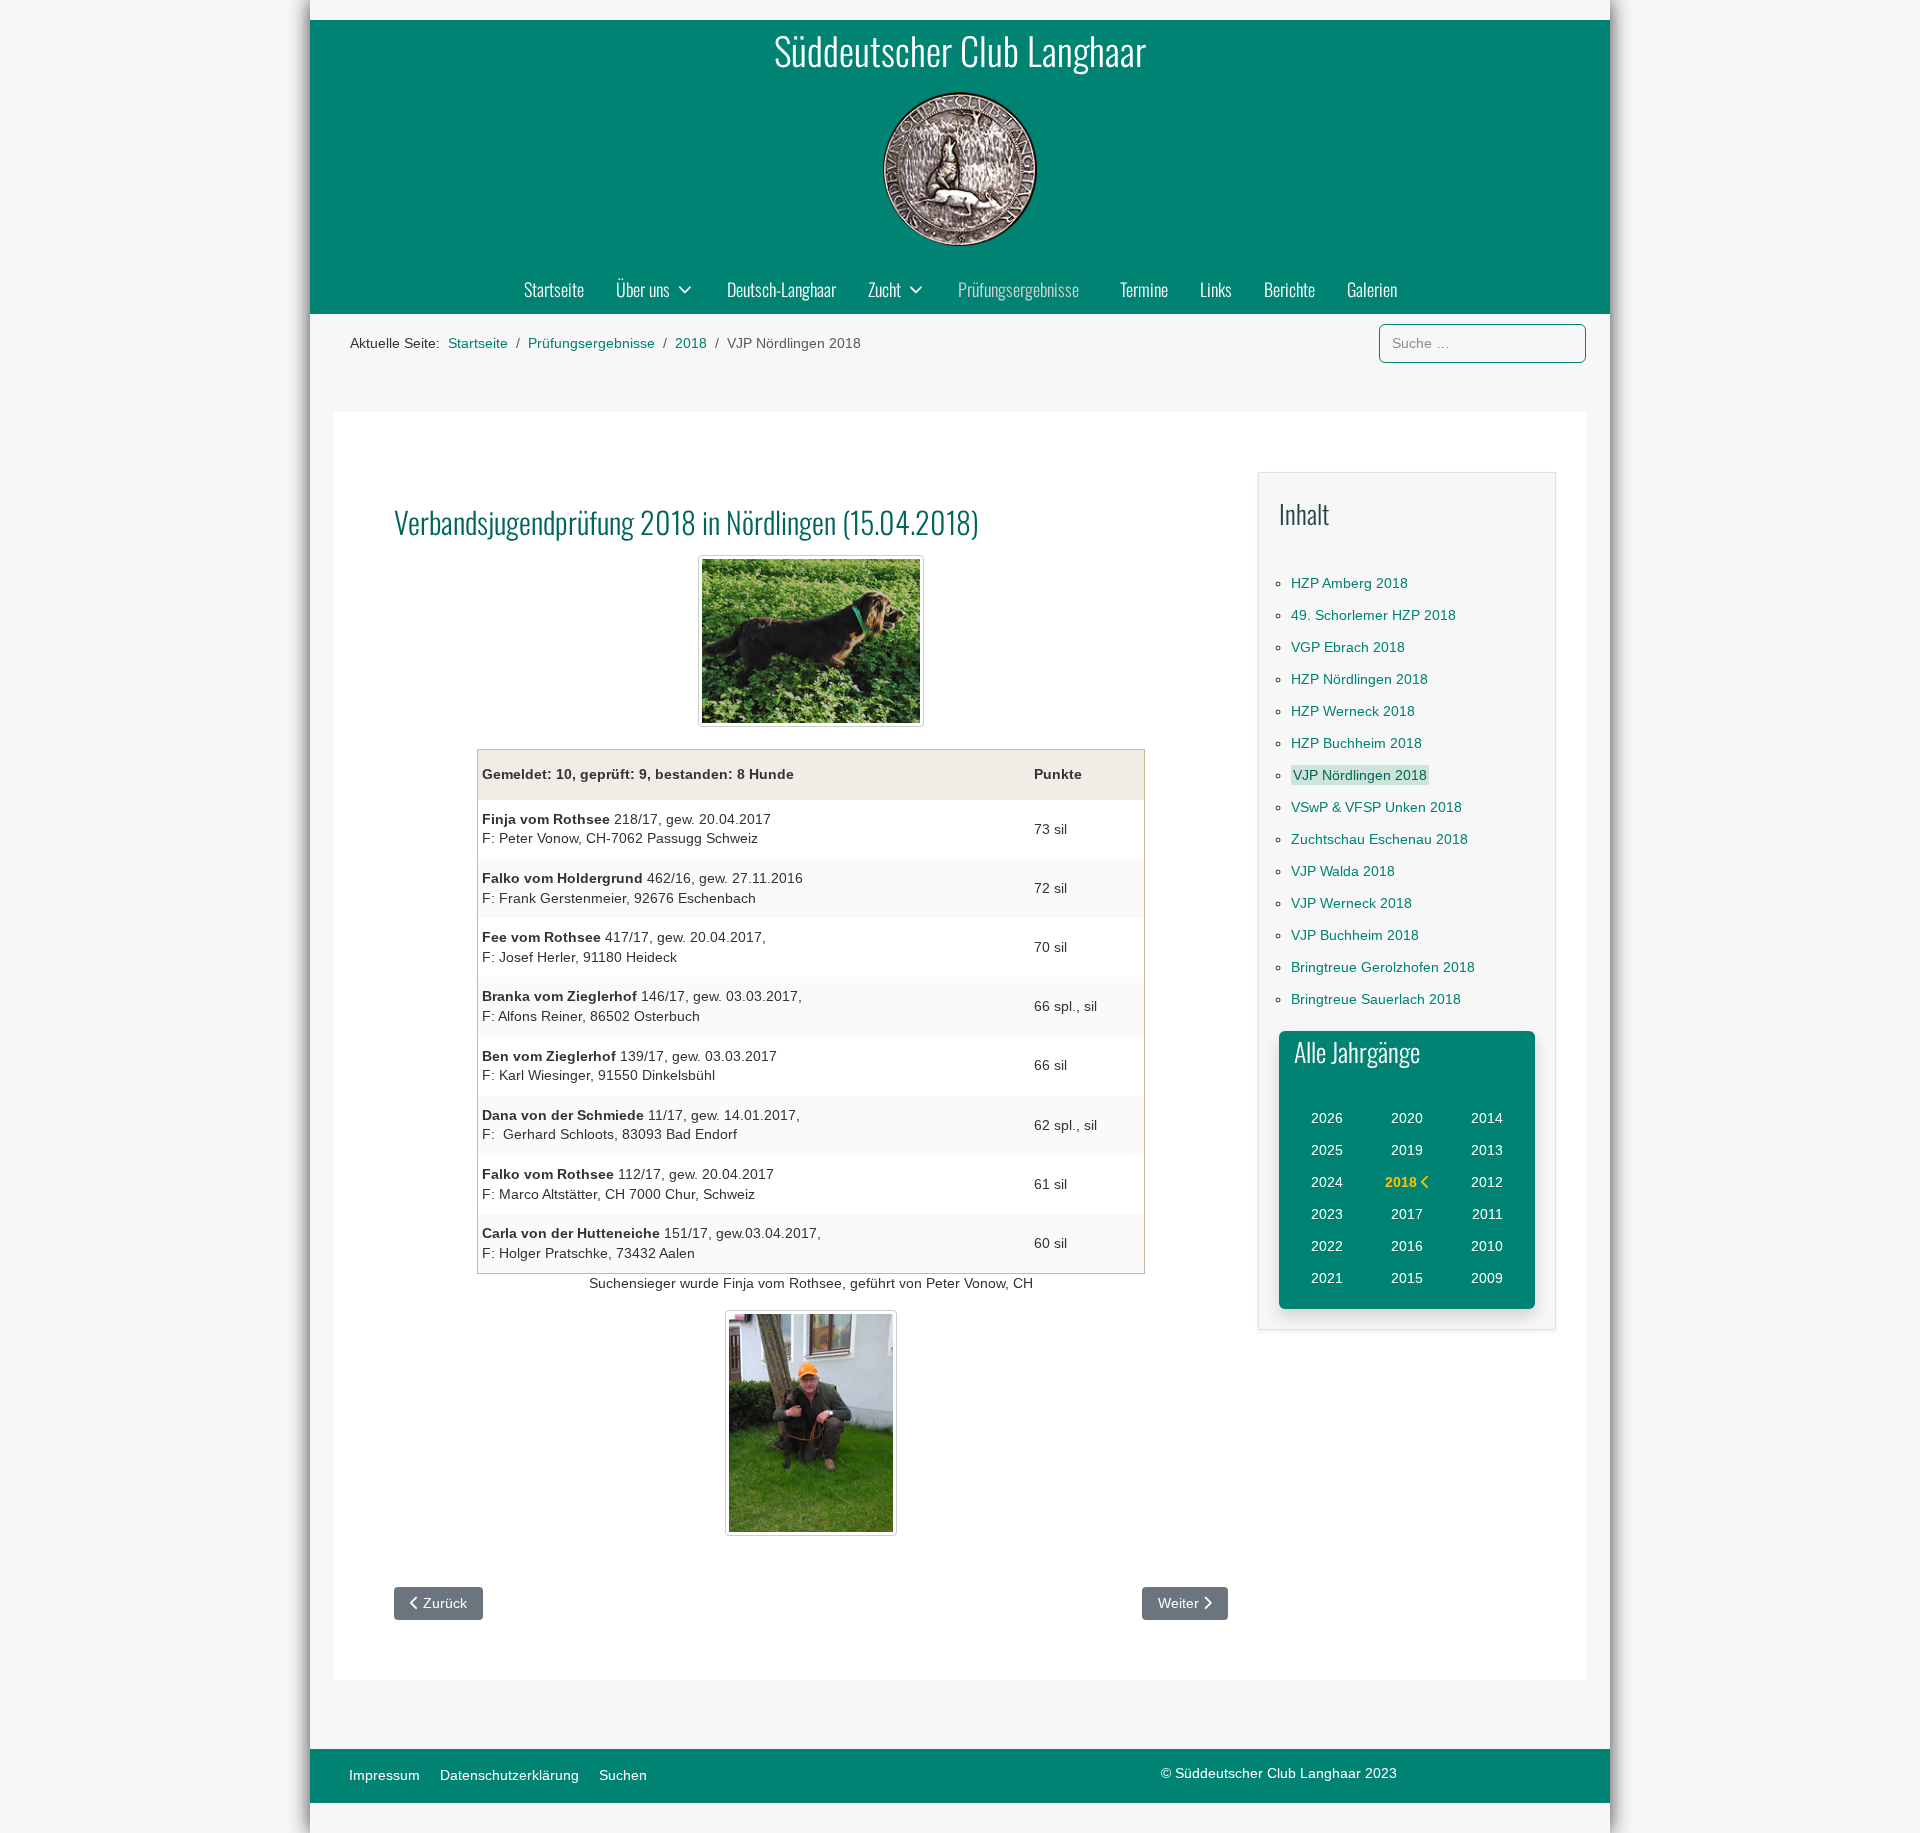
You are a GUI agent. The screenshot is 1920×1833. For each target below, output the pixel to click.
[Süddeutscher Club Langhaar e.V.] (960, 169)
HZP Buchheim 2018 (1356, 743)
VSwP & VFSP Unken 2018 (1376, 807)
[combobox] (1482, 343)
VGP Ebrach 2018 (1348, 647)
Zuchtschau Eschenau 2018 (1379, 839)
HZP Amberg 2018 (1349, 583)
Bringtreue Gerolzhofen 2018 (1383, 967)
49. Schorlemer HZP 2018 (1373, 615)
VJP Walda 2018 (1343, 871)
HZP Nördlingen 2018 (1359, 679)
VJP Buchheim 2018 (1355, 935)
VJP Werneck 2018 (1351, 903)
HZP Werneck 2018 (1353, 711)
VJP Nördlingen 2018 (1360, 775)
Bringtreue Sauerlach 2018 (1376, 999)
